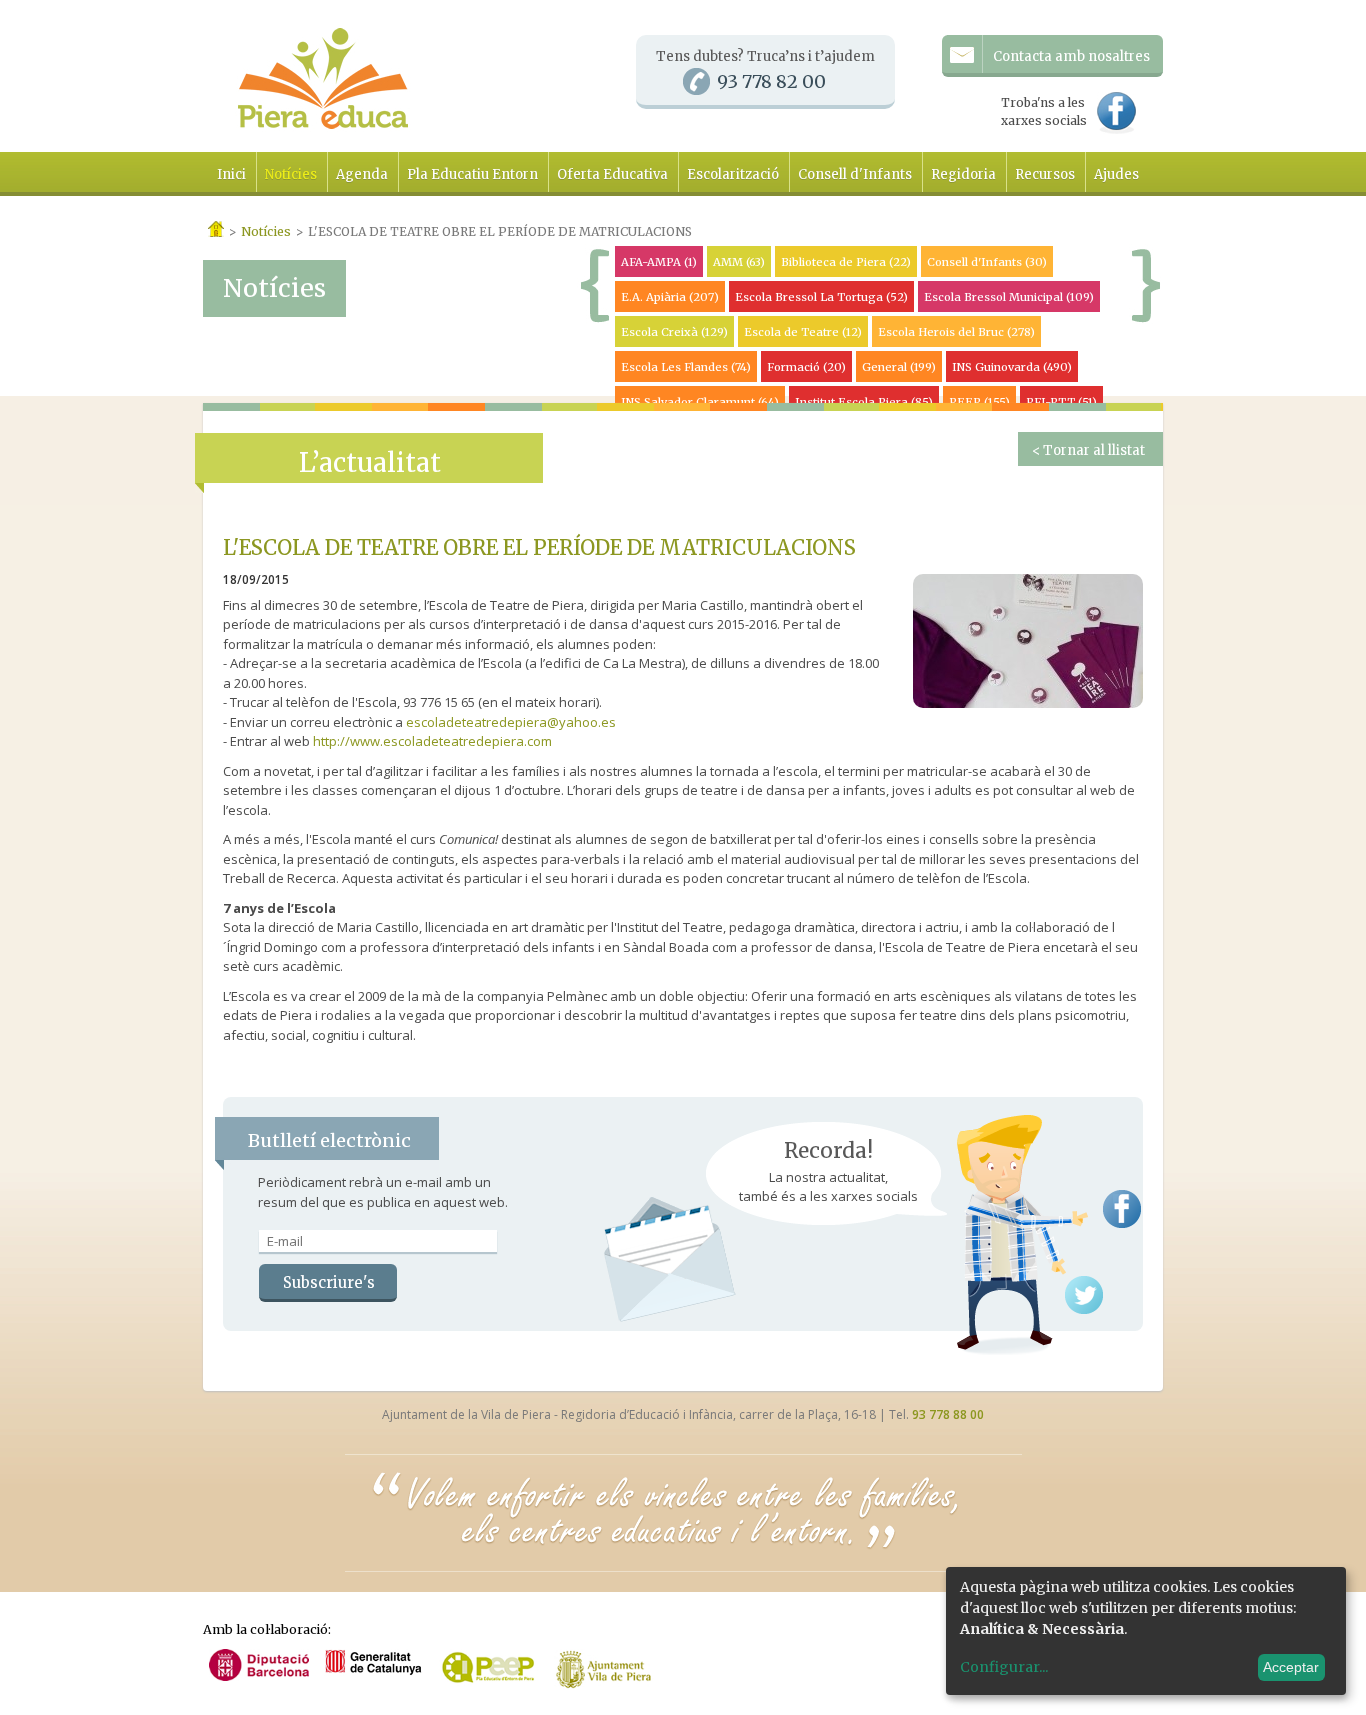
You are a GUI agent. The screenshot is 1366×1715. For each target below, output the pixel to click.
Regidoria (963, 174)
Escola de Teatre (803, 332)
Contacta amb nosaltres (1071, 56)
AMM (739, 262)
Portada (216, 229)
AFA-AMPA (659, 262)
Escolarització (733, 174)
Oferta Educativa (612, 174)
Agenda (362, 174)
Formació (806, 367)
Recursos (1045, 174)
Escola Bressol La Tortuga (821, 297)
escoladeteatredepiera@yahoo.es (511, 722)
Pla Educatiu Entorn (472, 174)
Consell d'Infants (855, 174)
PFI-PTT (1061, 402)
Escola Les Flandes (686, 367)
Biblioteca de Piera (846, 262)
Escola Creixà (674, 332)
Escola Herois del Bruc (956, 332)
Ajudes (1116, 174)
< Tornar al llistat (1088, 450)
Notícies (291, 174)
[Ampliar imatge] (1028, 703)
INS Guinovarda (1012, 367)
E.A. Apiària (670, 297)
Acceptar (1291, 1667)
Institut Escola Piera (864, 402)
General (899, 367)
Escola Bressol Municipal (1009, 297)
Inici (231, 174)
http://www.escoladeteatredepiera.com (432, 741)
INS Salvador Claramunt (700, 402)
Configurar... (1004, 1667)
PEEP (979, 402)
